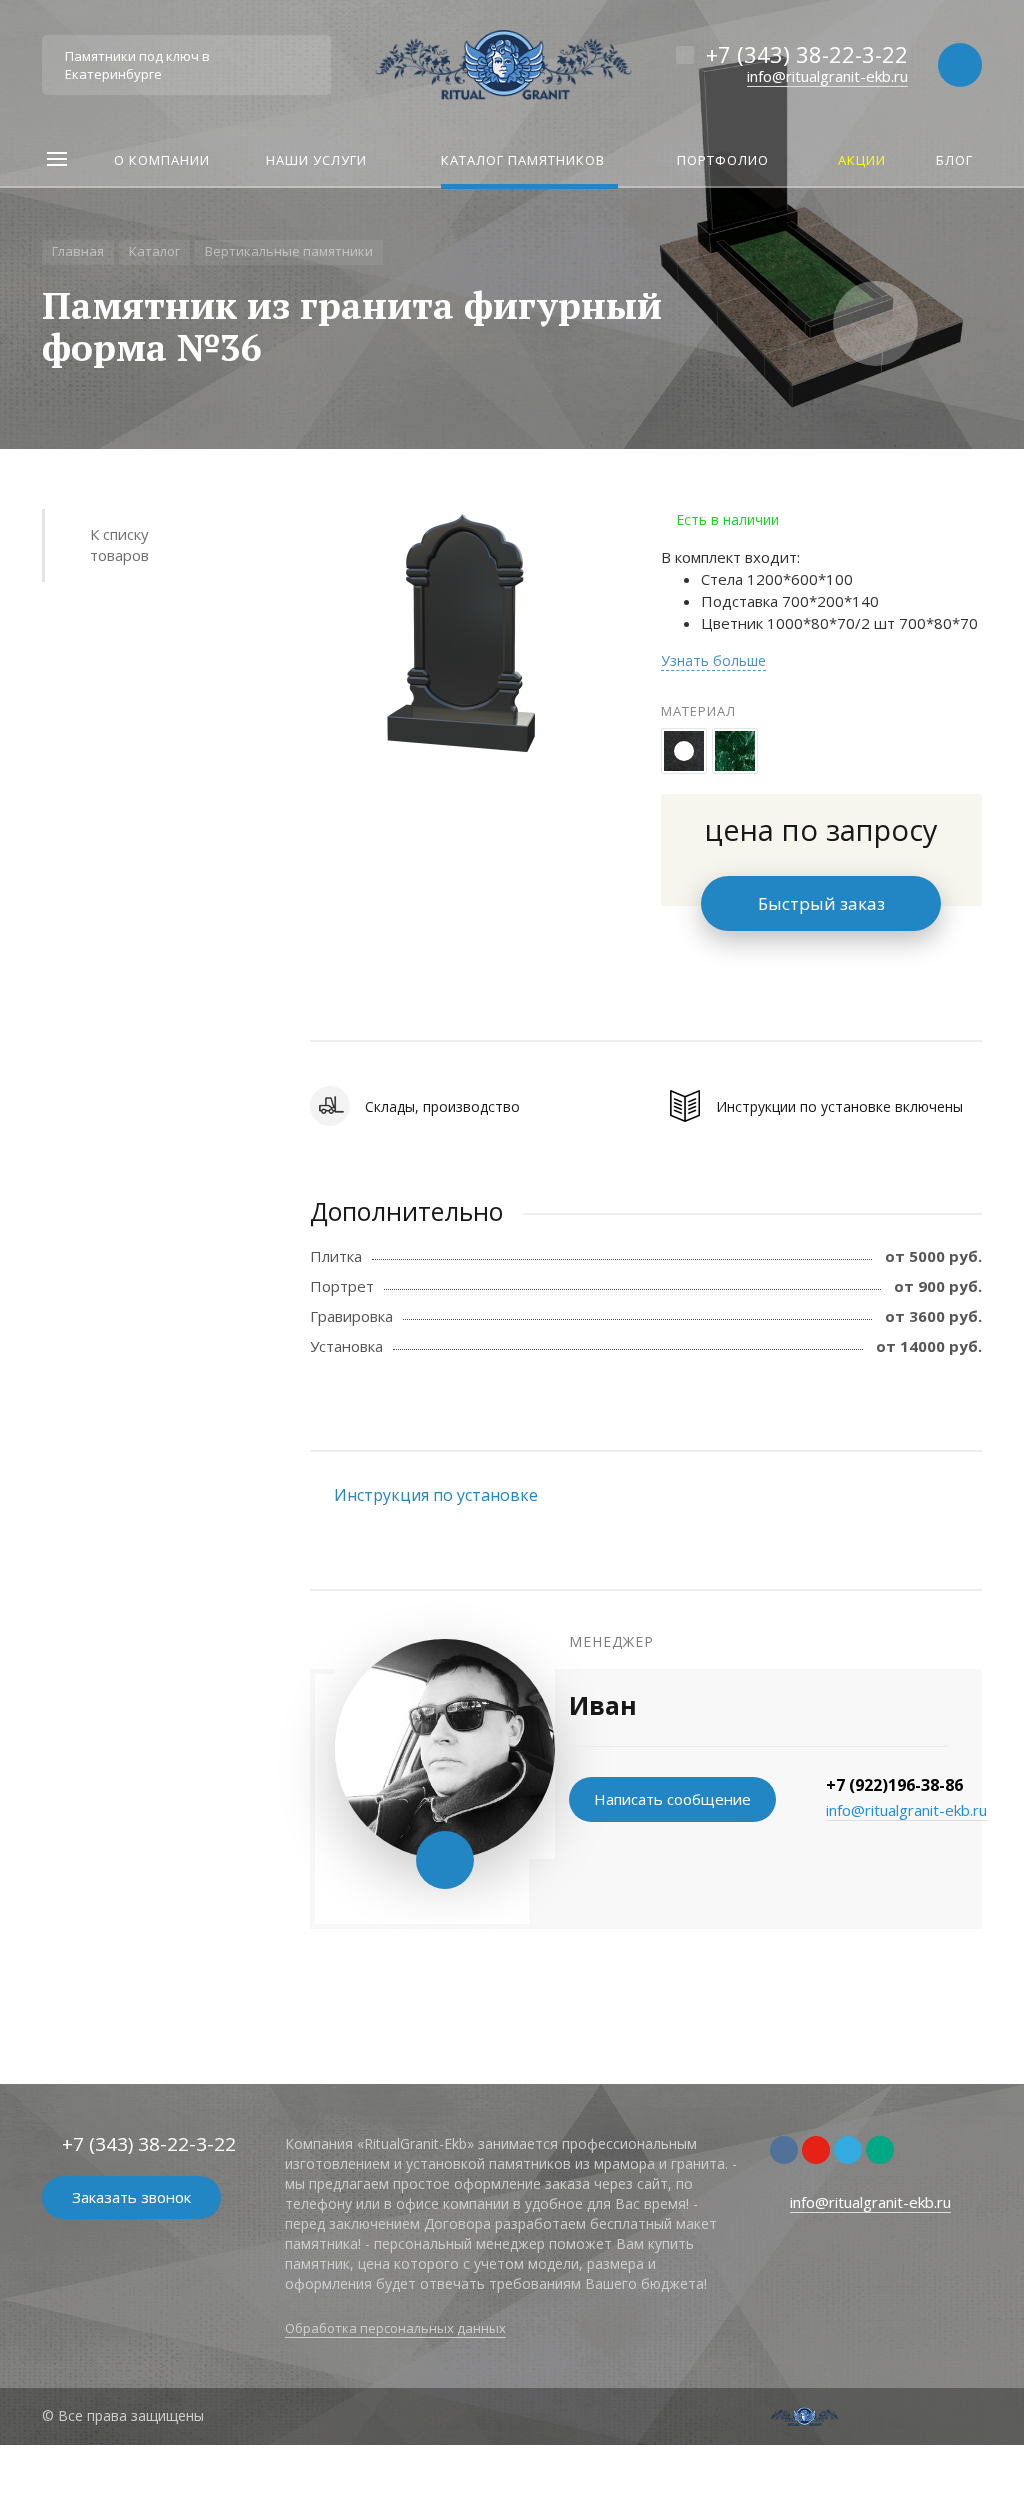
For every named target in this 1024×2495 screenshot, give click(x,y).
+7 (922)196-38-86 (894, 1785)
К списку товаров (119, 544)
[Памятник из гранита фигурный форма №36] (460, 634)
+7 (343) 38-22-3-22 (807, 54)
